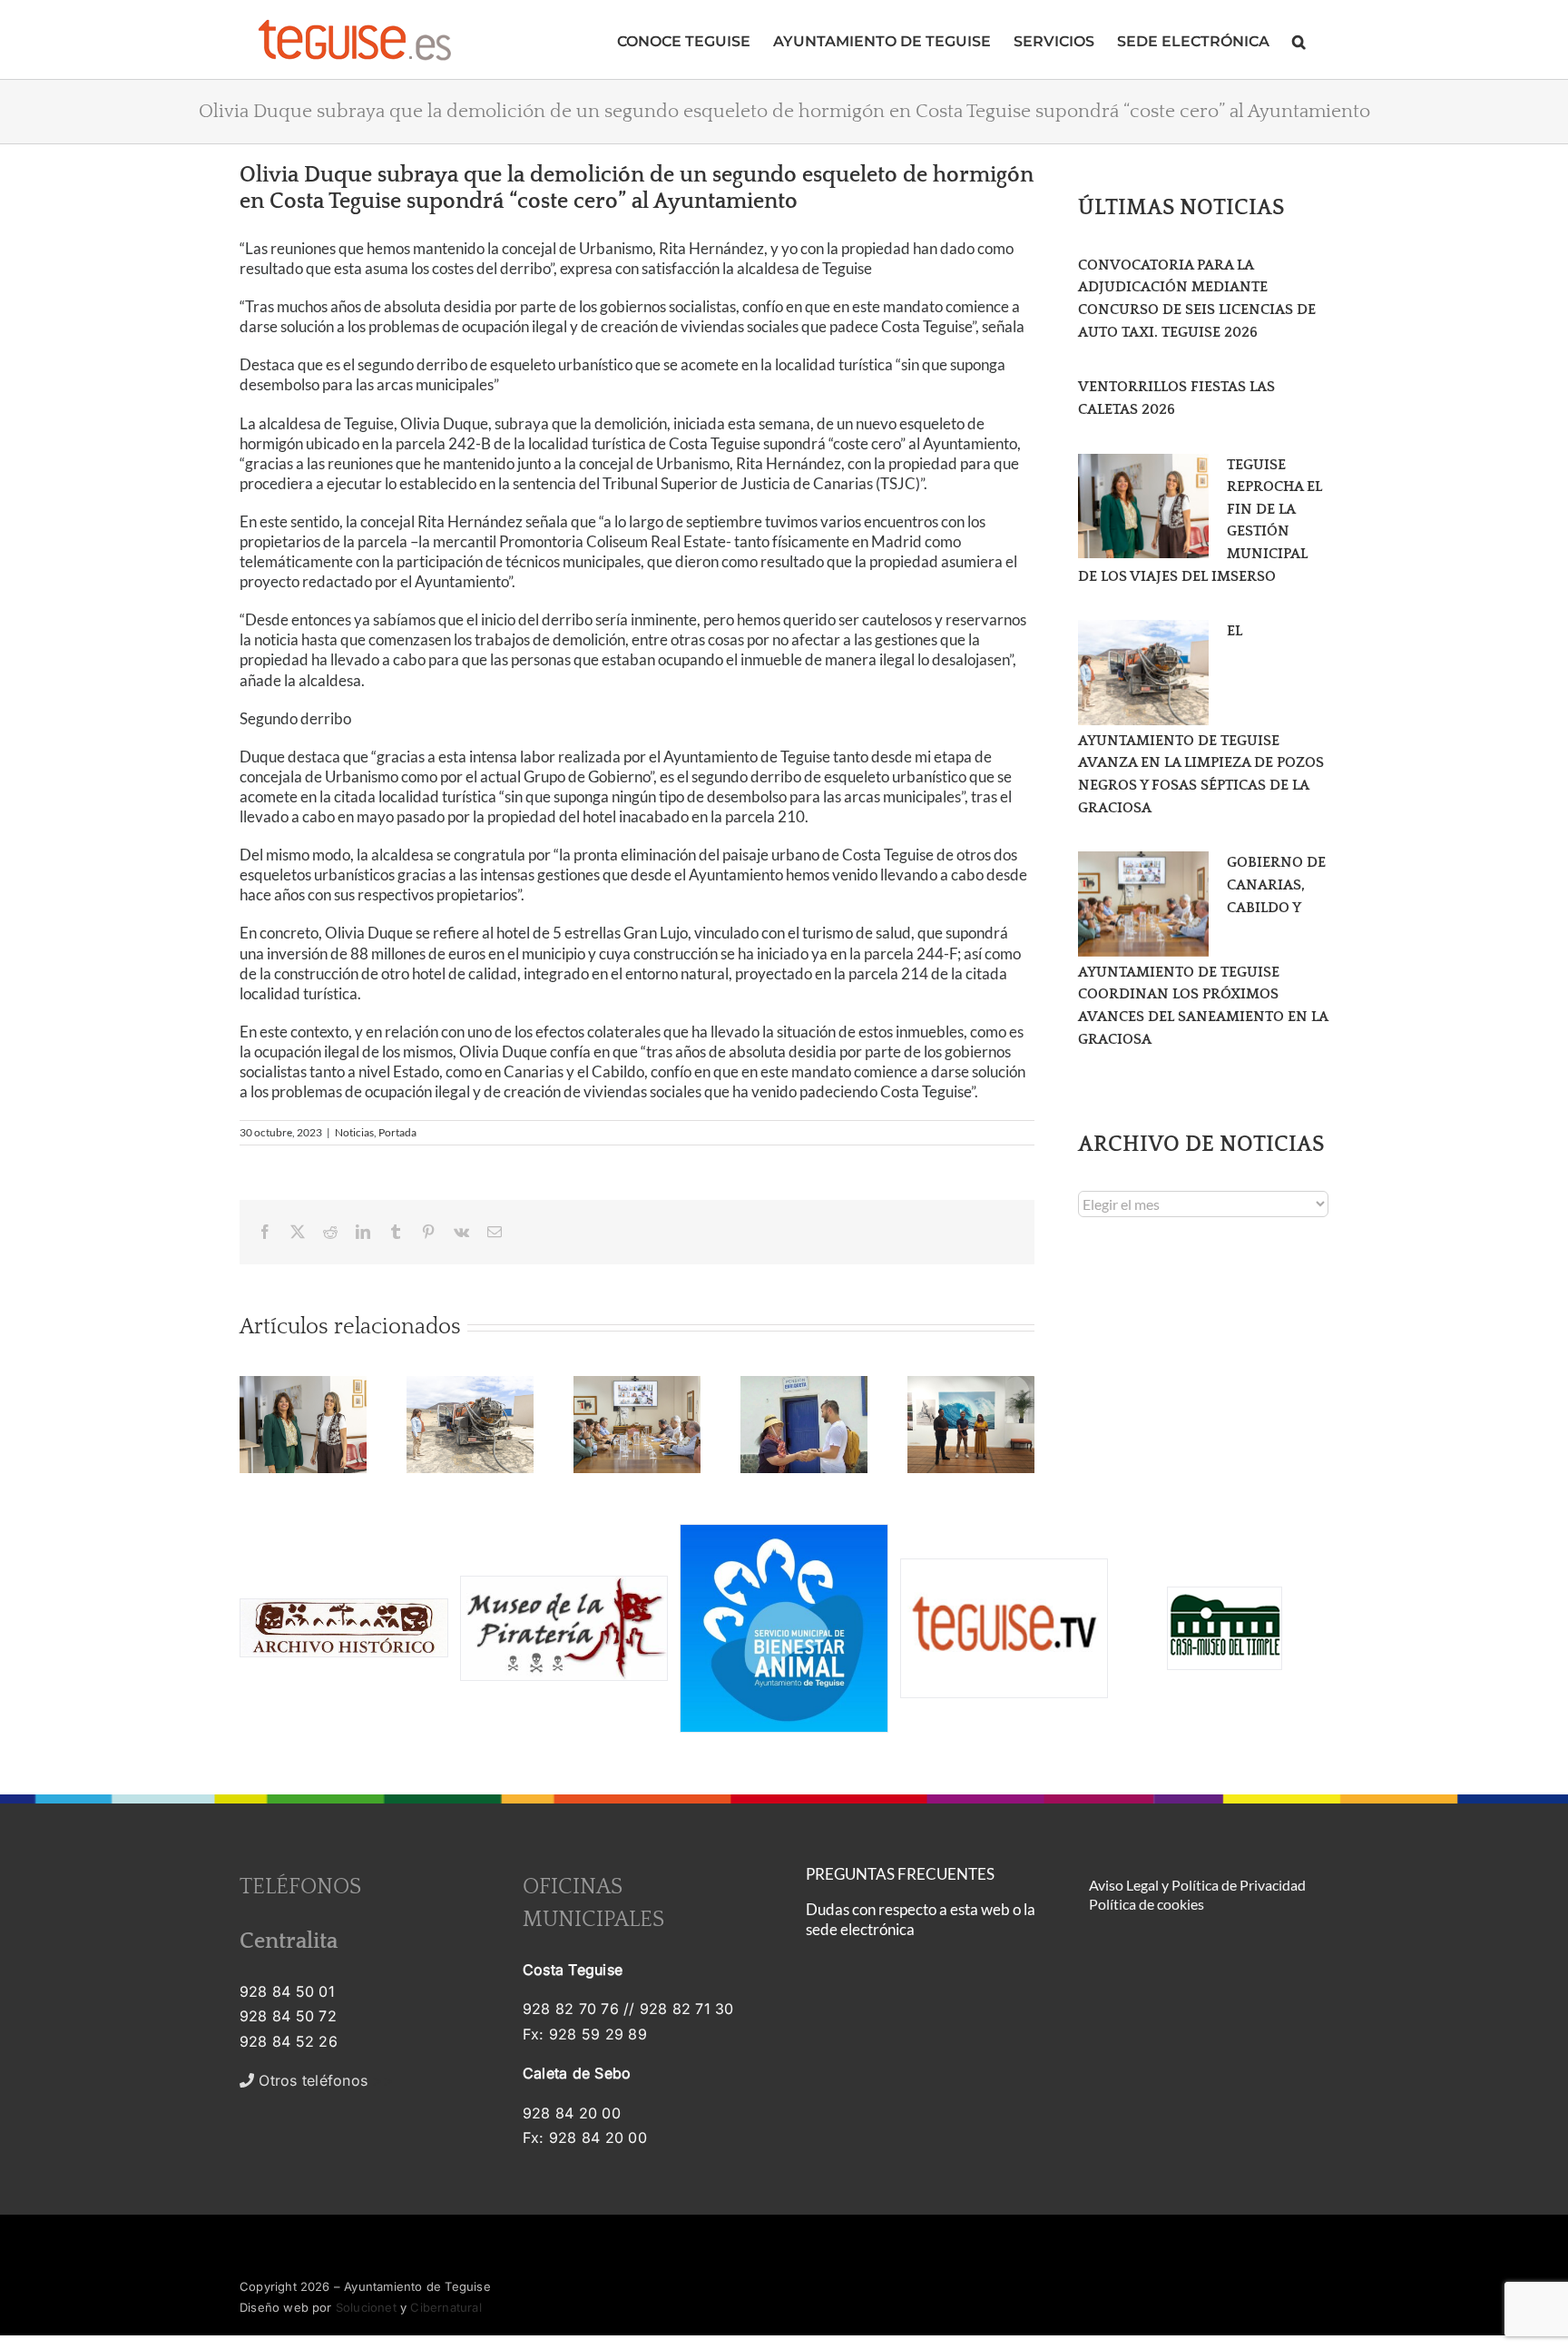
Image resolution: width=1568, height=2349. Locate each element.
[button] (1299, 39)
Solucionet (366, 2307)
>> (323, 2080)
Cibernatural (446, 2307)
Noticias (354, 1132)
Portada (397, 1132)
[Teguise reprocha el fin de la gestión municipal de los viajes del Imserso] (1143, 506)
